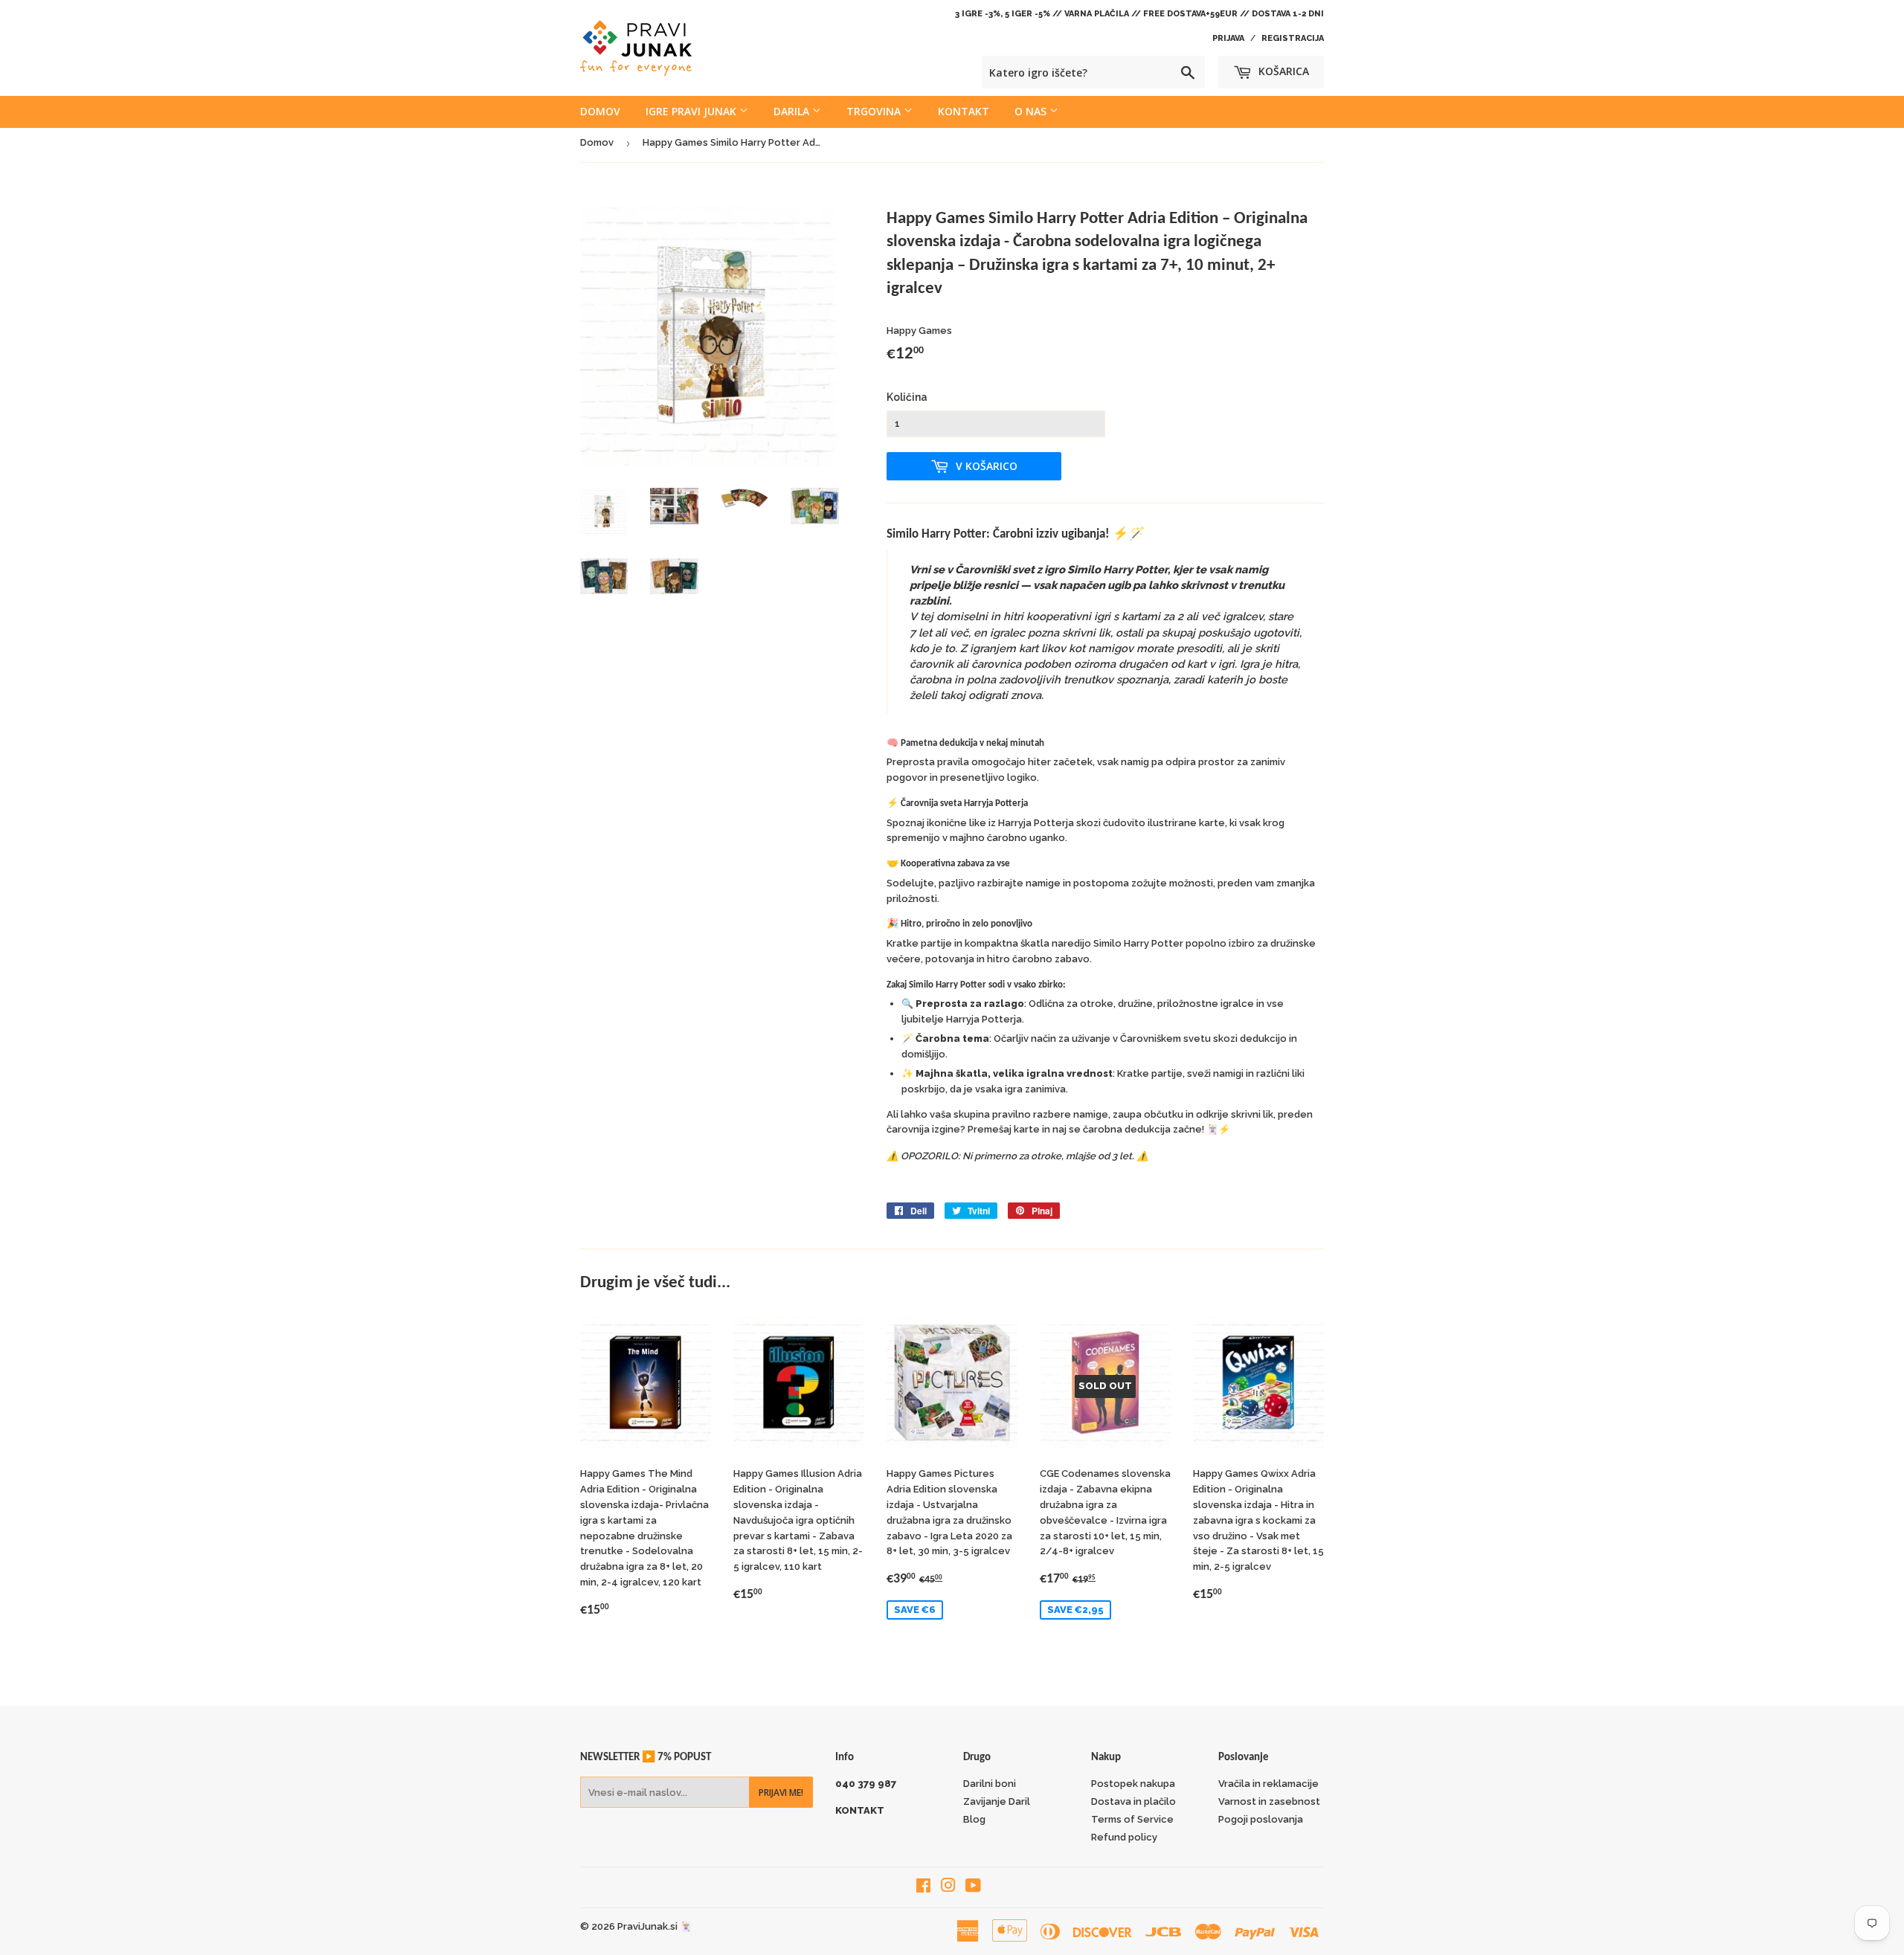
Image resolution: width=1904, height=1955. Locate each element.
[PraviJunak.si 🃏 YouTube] (973, 1888)
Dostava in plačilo (1133, 1801)
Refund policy (1124, 1837)
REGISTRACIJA (1293, 38)
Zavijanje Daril (997, 1801)
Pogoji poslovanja (1261, 1819)
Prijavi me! (781, 1793)
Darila (793, 111)
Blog (974, 1819)
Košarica (1282, 71)
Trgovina (875, 111)
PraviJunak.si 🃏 (654, 1926)
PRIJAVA (1228, 38)
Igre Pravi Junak (692, 111)
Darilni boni (990, 1784)
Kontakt (964, 111)
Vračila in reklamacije (1268, 1784)
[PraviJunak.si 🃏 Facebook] (923, 1888)
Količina (907, 397)
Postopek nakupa (1133, 1784)
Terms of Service (1132, 1819)
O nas (1032, 111)
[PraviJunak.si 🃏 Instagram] (948, 1888)
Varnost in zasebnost (1269, 1801)
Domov (600, 111)
